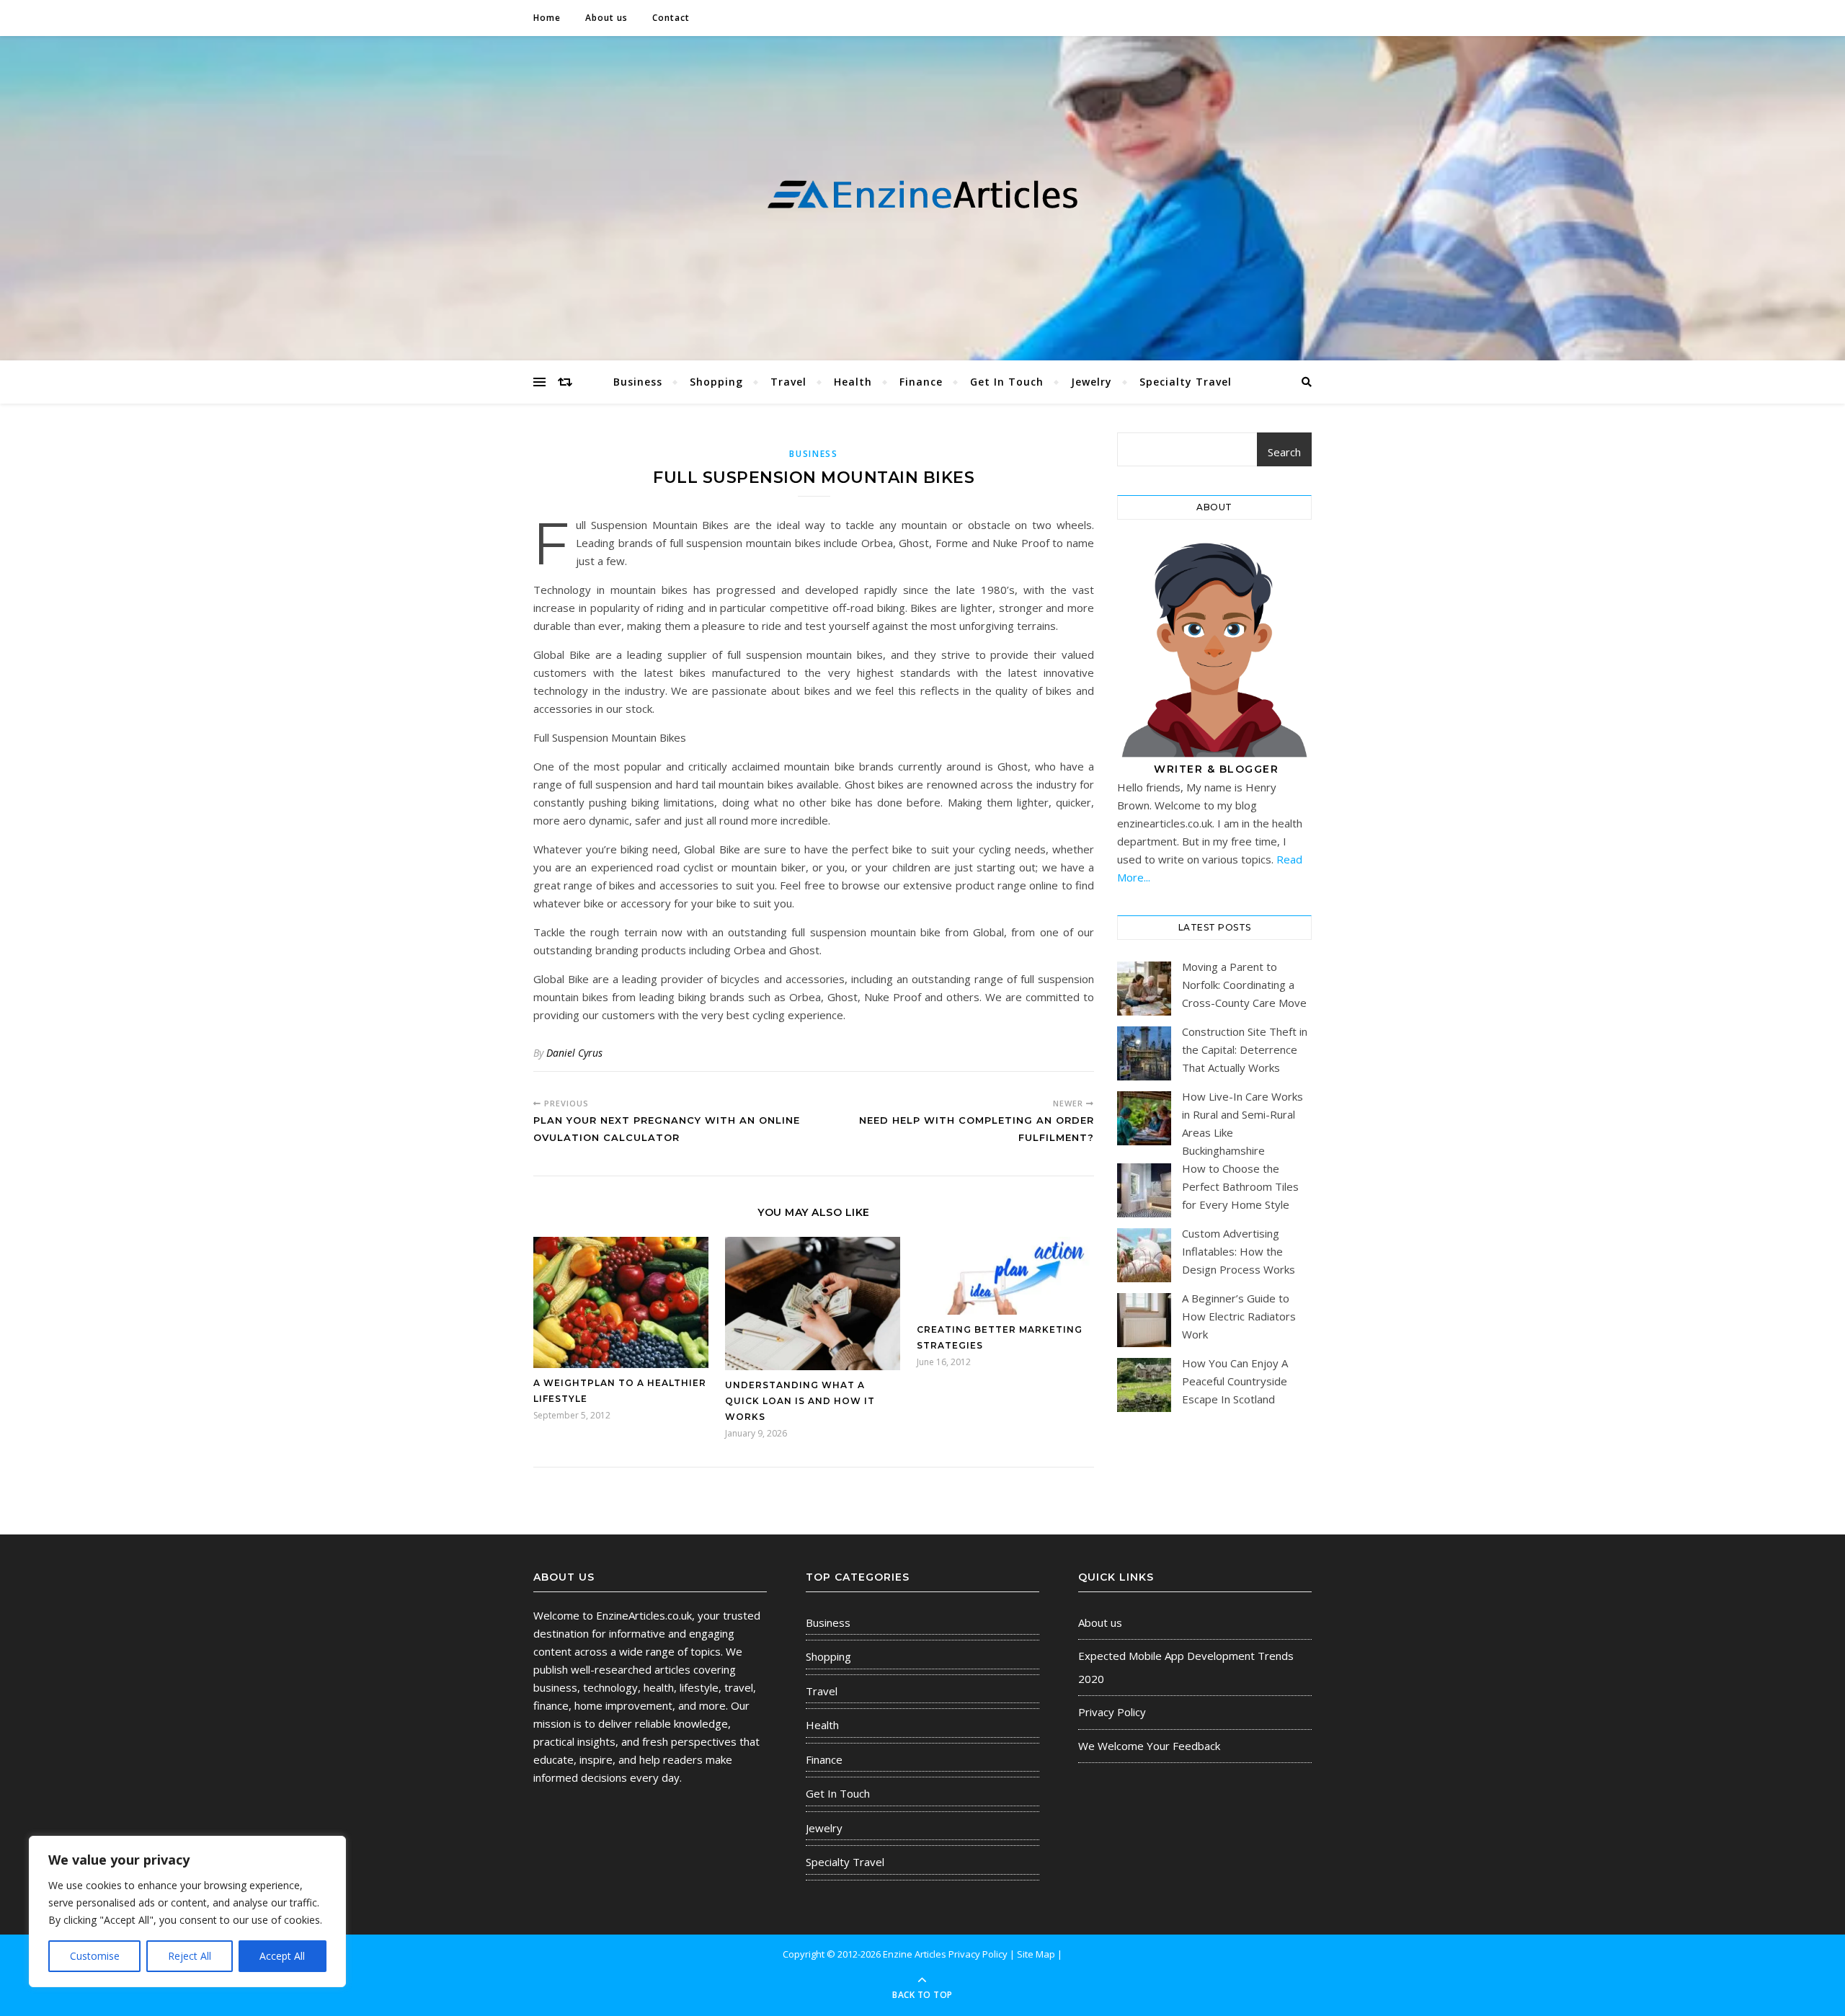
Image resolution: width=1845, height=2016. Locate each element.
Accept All (282, 1956)
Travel (788, 382)
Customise (95, 1956)
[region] (187, 1911)
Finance (921, 382)
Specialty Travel (1186, 382)
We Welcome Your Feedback (1149, 1746)
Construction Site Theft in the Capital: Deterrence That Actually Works (1245, 1049)
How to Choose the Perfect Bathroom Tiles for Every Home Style (1240, 1186)
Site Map (1036, 1954)
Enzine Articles (916, 1954)
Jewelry (1092, 382)
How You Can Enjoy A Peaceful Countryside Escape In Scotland (1235, 1381)
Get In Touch (1007, 382)
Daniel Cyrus (574, 1053)
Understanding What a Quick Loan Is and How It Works (800, 1401)
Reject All (190, 1956)
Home (547, 18)
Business (638, 382)
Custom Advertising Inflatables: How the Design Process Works (1239, 1251)
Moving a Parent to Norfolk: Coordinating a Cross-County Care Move (1244, 985)
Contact (671, 18)
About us (606, 18)
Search (1284, 452)
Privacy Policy (1112, 1712)
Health (853, 382)
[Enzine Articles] (922, 195)
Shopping (716, 382)
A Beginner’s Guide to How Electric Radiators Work (1239, 1316)
